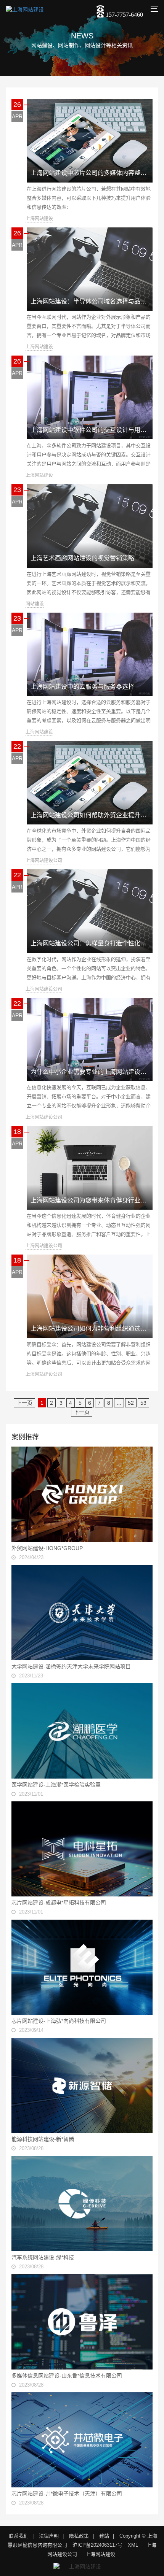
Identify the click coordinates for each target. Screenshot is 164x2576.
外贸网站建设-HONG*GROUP (47, 1548)
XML (133, 2545)
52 (131, 1403)
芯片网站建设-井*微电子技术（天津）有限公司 (67, 2493)
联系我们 (19, 2536)
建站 (104, 2536)
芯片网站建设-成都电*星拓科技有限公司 (59, 1903)
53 (143, 1403)
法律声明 (49, 2536)
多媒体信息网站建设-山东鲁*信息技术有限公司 (67, 2376)
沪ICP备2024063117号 (97, 2545)
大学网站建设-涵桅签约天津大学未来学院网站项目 (71, 1666)
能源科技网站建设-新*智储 (43, 2139)
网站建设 (35, 604)
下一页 (82, 1412)
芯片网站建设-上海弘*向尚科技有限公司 (59, 2021)
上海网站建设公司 (44, 861)
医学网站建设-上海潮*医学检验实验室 (56, 1785)
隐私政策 (79, 2536)
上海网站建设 (39, 219)
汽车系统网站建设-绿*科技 (43, 2257)
